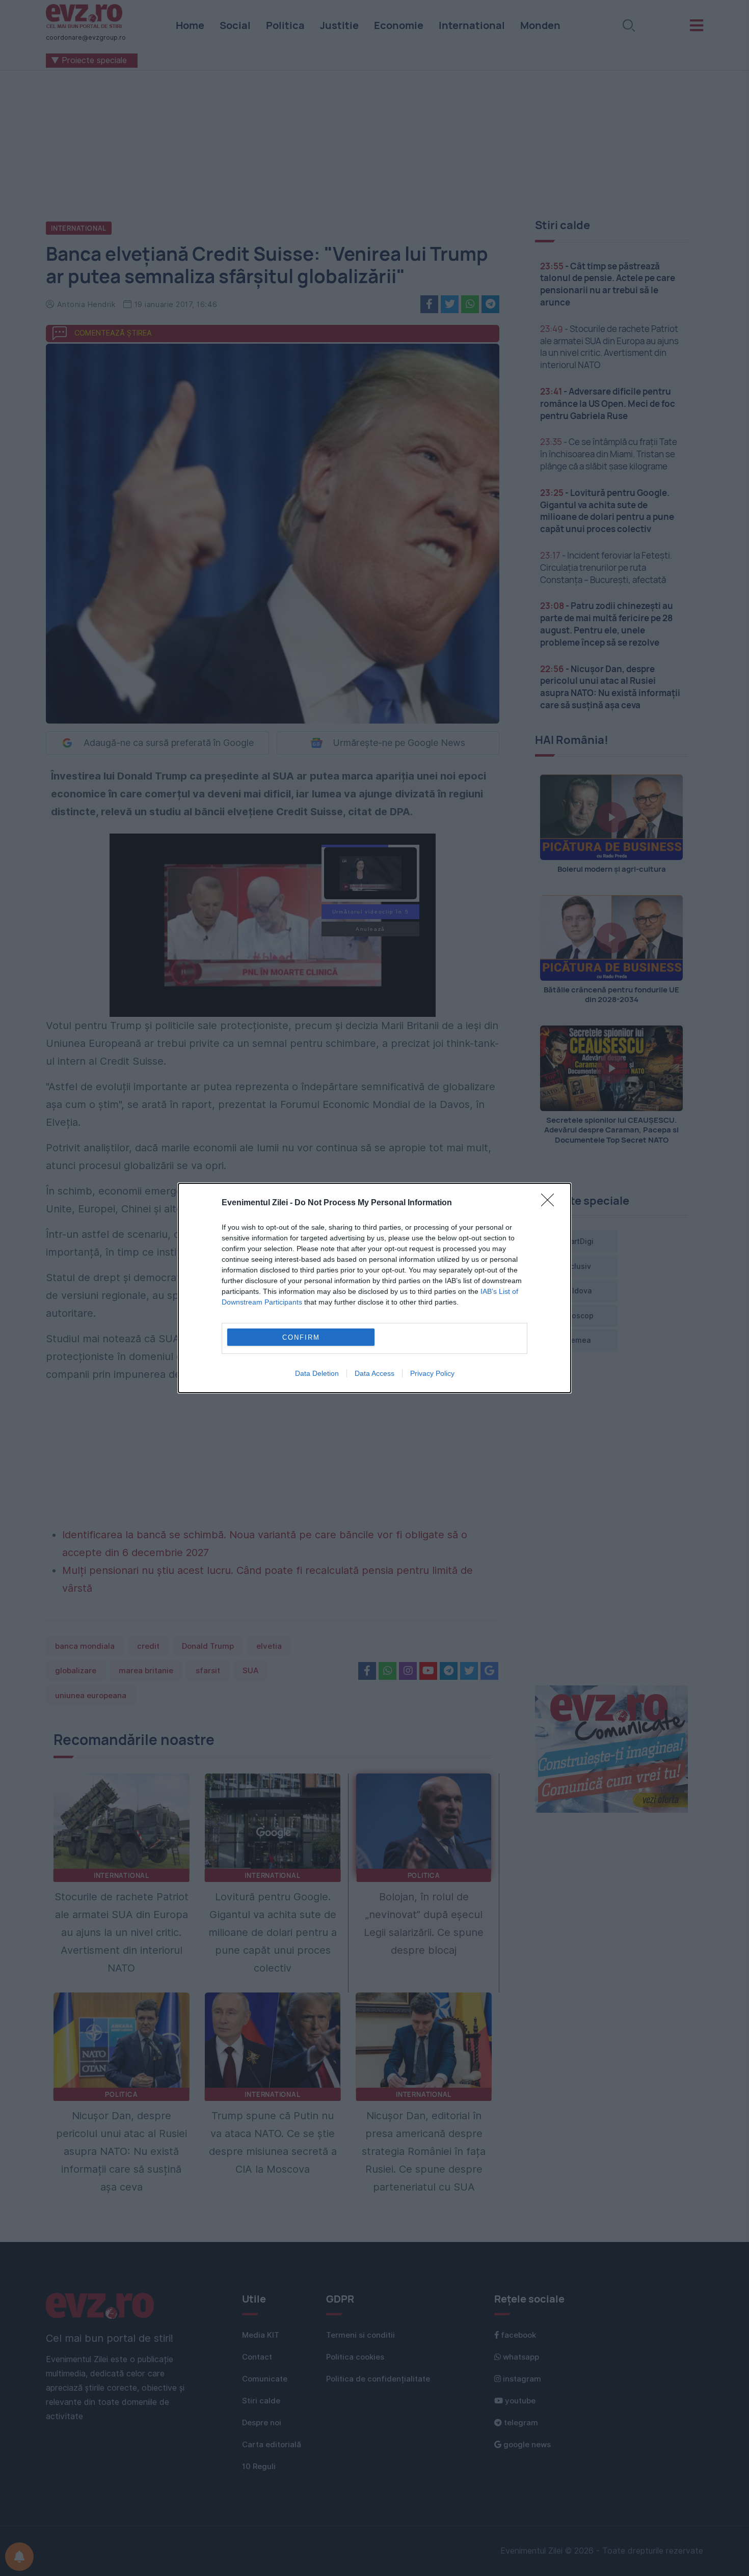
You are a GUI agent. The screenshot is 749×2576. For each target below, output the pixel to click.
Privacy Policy (432, 1373)
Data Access (374, 1373)
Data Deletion (317, 1373)
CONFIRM (301, 1337)
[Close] (551, 1203)
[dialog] (374, 1288)
